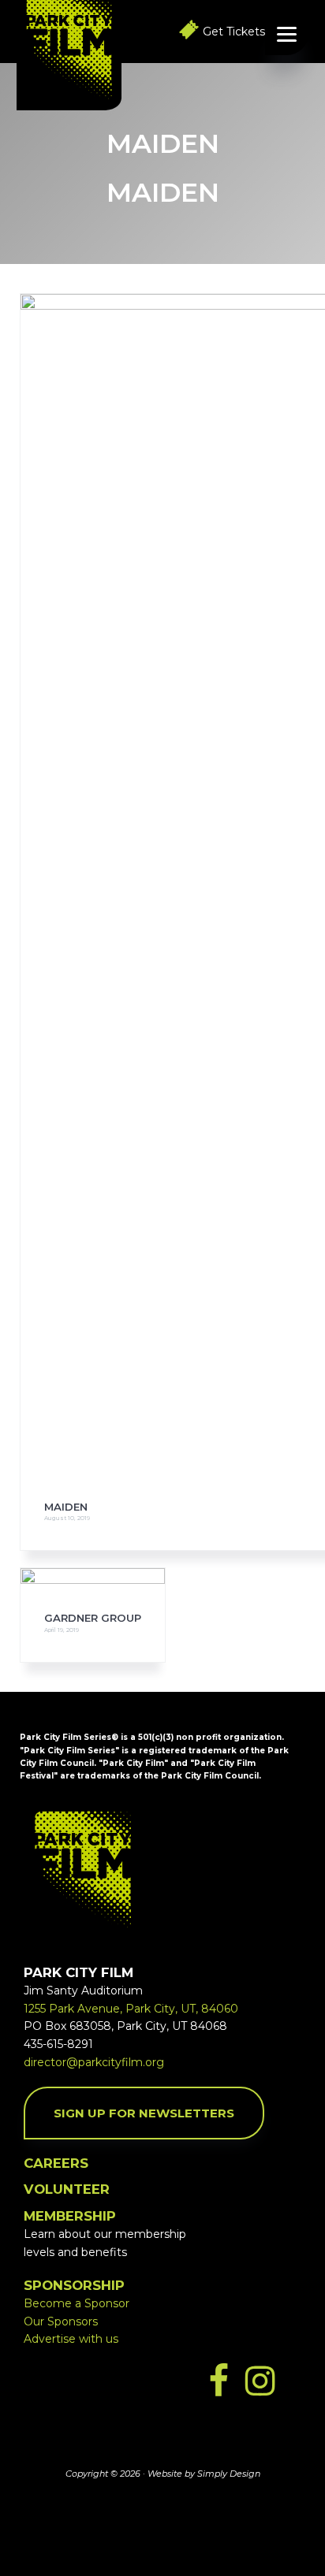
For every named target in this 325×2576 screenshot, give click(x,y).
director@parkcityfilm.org (94, 2062)
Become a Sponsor (77, 2303)
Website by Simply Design (204, 2474)
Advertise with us (71, 2339)
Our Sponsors (61, 2321)
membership (70, 2216)
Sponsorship (74, 2285)
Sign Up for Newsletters (144, 2113)
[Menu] (287, 33)
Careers (56, 2163)
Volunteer (67, 2189)
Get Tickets (234, 32)
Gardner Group (93, 1618)
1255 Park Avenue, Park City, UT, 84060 (131, 2009)
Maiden (66, 1507)
